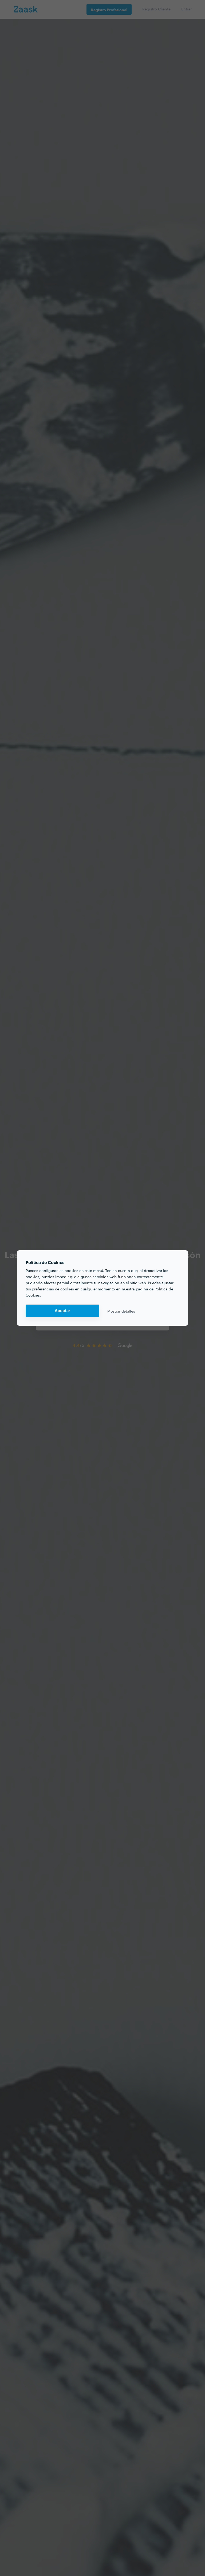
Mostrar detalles (121, 1311)
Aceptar (62, 1311)
